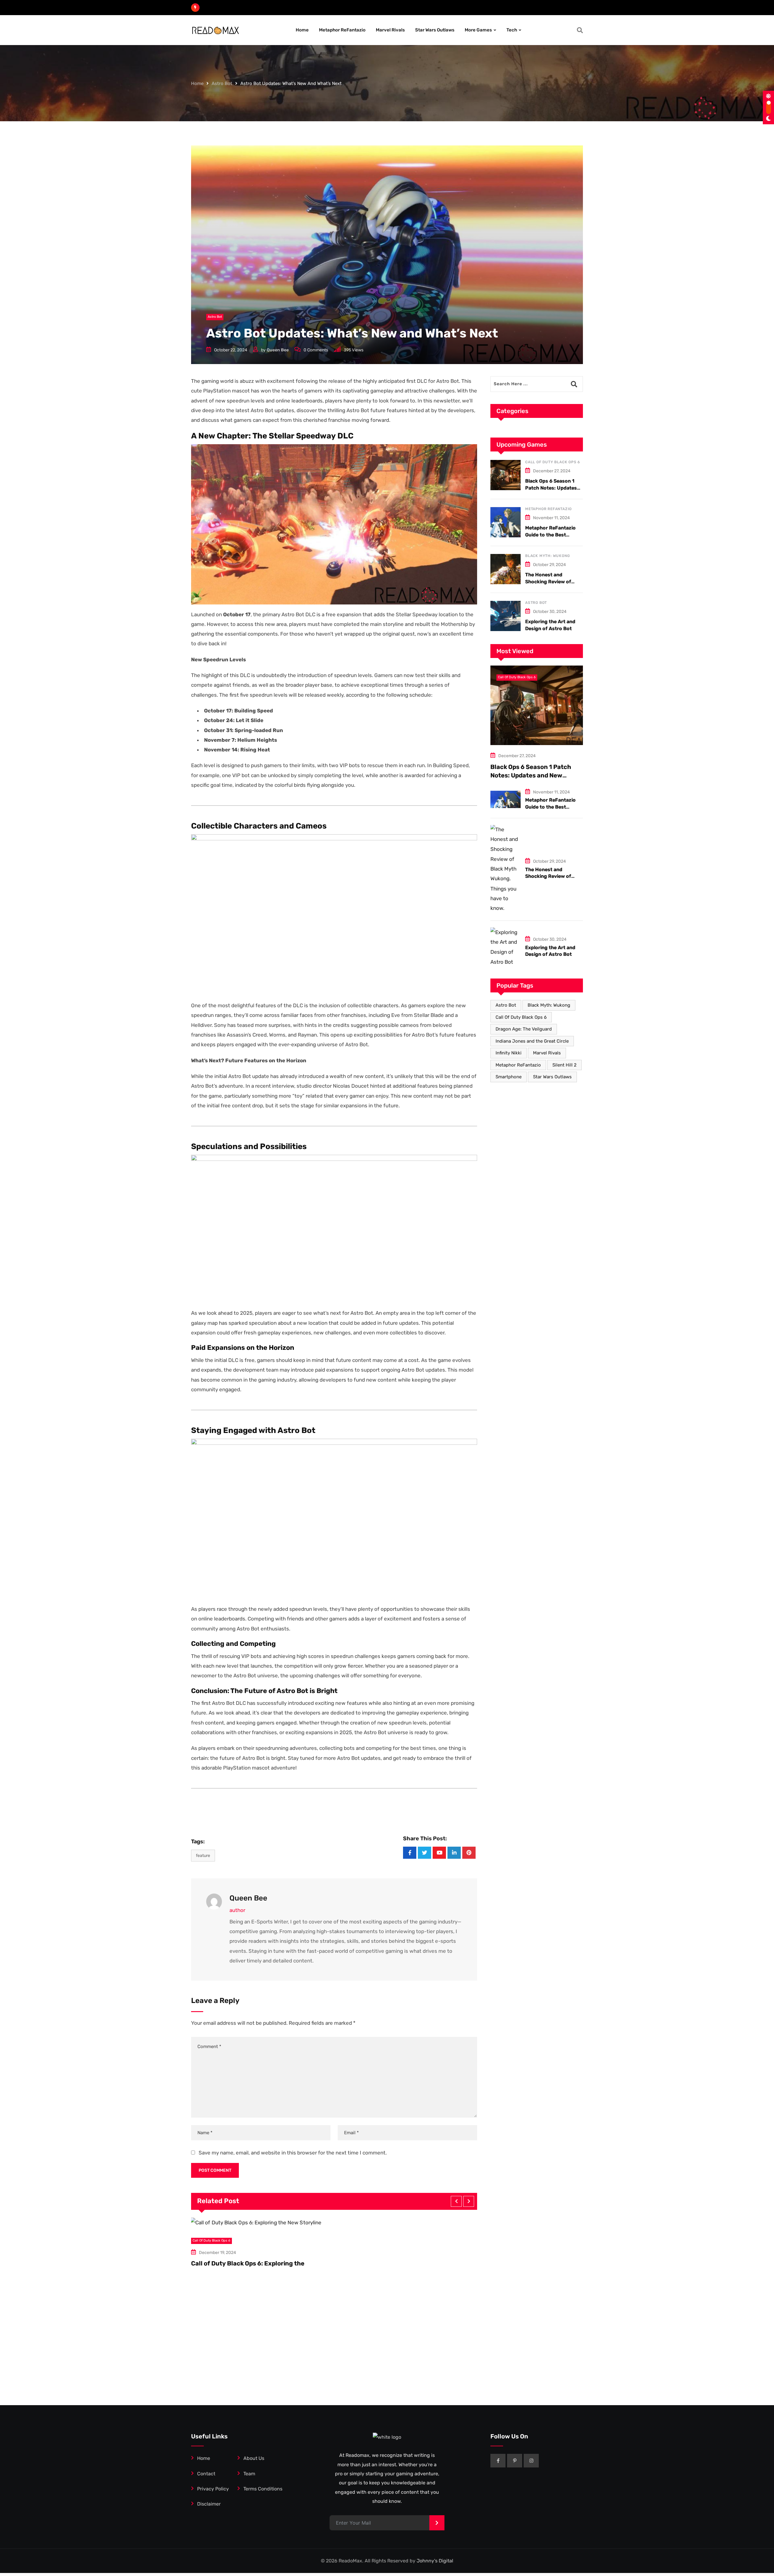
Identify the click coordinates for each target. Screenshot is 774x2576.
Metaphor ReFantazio (342, 30)
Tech (512, 30)
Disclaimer (209, 2504)
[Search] (580, 30)
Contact (206, 2474)
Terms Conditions (263, 2489)
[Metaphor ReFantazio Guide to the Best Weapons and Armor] (506, 522)
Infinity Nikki (509, 1053)
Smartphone (509, 1077)
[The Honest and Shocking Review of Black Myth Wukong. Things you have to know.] (506, 569)
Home (302, 30)
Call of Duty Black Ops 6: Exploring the (248, 2263)
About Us (254, 2458)
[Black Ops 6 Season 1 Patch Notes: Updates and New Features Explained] (506, 475)
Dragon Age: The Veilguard (524, 1029)
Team (249, 2474)
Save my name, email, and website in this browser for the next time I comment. (293, 2153)
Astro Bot (222, 83)
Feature (203, 1856)
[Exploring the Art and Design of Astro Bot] (506, 616)
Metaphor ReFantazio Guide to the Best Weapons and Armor (550, 535)
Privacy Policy (213, 2489)
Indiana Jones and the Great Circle (532, 1041)
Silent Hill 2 (564, 1065)
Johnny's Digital (435, 2561)
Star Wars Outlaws (435, 30)
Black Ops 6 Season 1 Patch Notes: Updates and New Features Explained (531, 775)
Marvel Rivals (390, 30)
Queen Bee (278, 350)
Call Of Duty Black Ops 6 (553, 462)
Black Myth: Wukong (547, 556)
